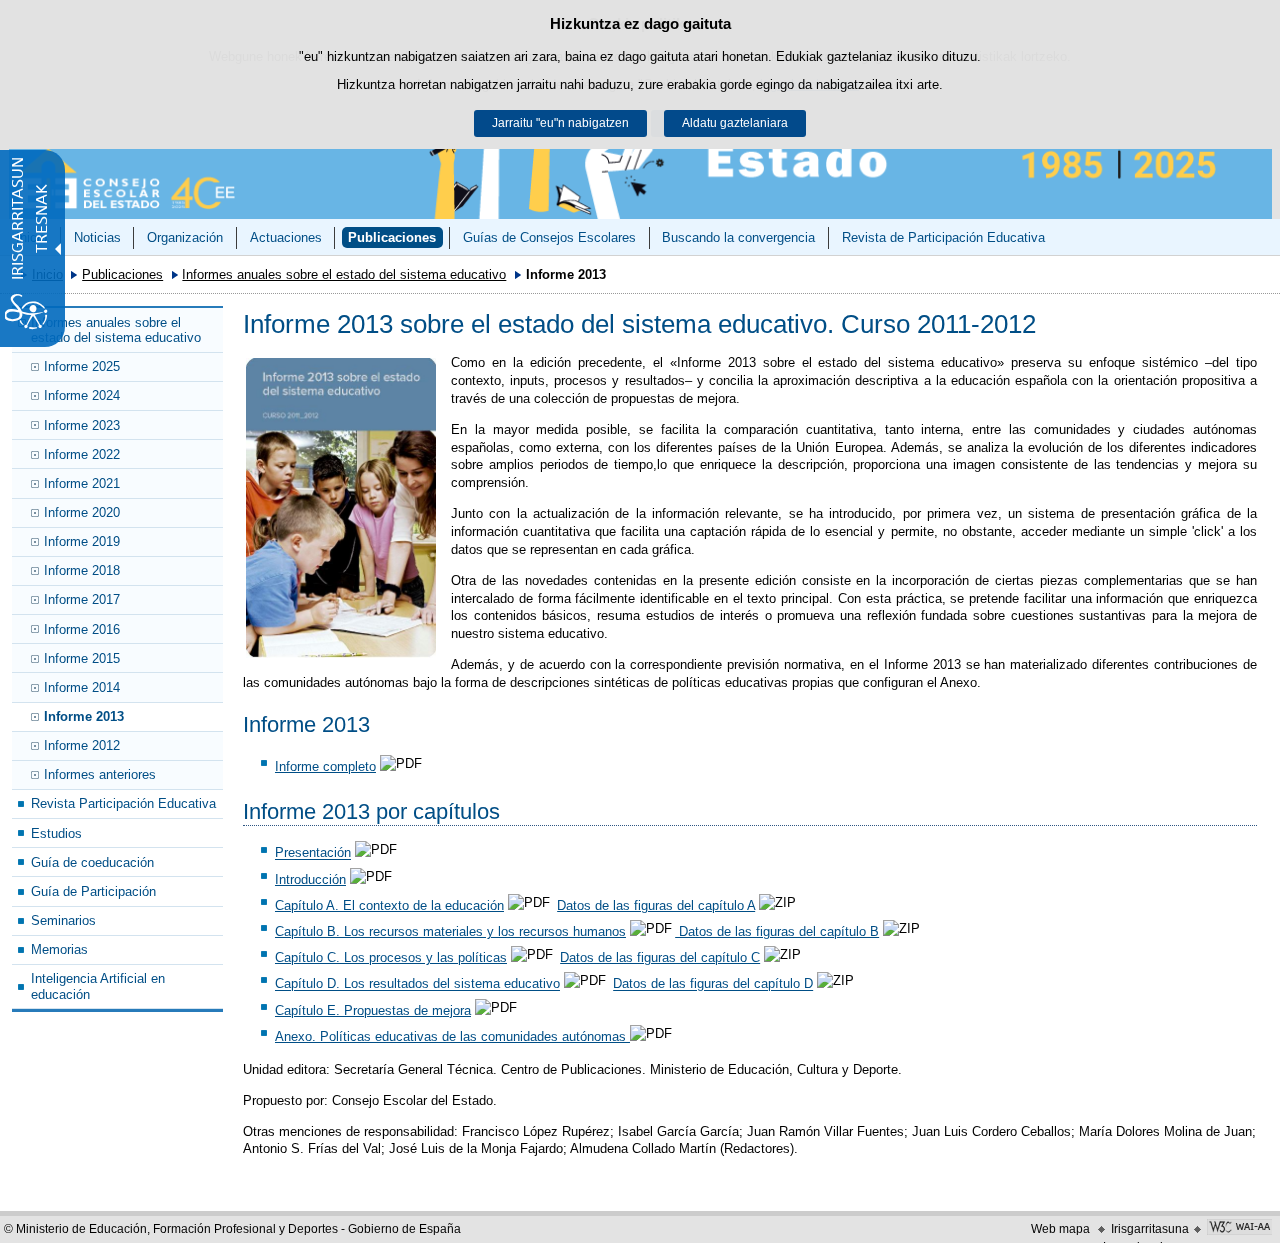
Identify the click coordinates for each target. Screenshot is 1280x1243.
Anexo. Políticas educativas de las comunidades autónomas (452, 1036)
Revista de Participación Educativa (943, 237)
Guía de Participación (93, 891)
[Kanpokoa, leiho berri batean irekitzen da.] (341, 508)
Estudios (56, 833)
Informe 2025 (82, 366)
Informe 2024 (82, 395)
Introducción (310, 879)
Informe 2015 (82, 658)
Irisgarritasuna (1150, 1229)
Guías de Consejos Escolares (549, 237)
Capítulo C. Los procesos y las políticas (391, 957)
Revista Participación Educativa (123, 803)
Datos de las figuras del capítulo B (777, 931)
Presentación (313, 853)
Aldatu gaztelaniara (735, 123)
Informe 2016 (82, 629)
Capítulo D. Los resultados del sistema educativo (417, 984)
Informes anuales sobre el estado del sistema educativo (344, 274)
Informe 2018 (82, 570)
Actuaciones (286, 237)
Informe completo (325, 766)
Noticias (97, 237)
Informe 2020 (82, 512)
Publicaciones (392, 237)
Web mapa (1060, 1229)
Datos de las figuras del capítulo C (660, 957)
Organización (185, 237)
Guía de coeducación (92, 862)
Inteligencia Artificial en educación (98, 986)
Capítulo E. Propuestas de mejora (373, 1010)
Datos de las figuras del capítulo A (656, 905)
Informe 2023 (82, 425)
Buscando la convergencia (738, 237)
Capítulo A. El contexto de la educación (389, 905)
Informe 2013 (84, 716)
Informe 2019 (82, 541)
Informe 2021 (82, 483)
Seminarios (63, 920)
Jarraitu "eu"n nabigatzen (560, 123)
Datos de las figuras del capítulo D (713, 984)
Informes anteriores (100, 774)
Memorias (59, 949)
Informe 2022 (82, 454)
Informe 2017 (82, 599)
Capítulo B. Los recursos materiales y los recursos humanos (450, 931)
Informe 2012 (82, 745)
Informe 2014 (82, 687)
